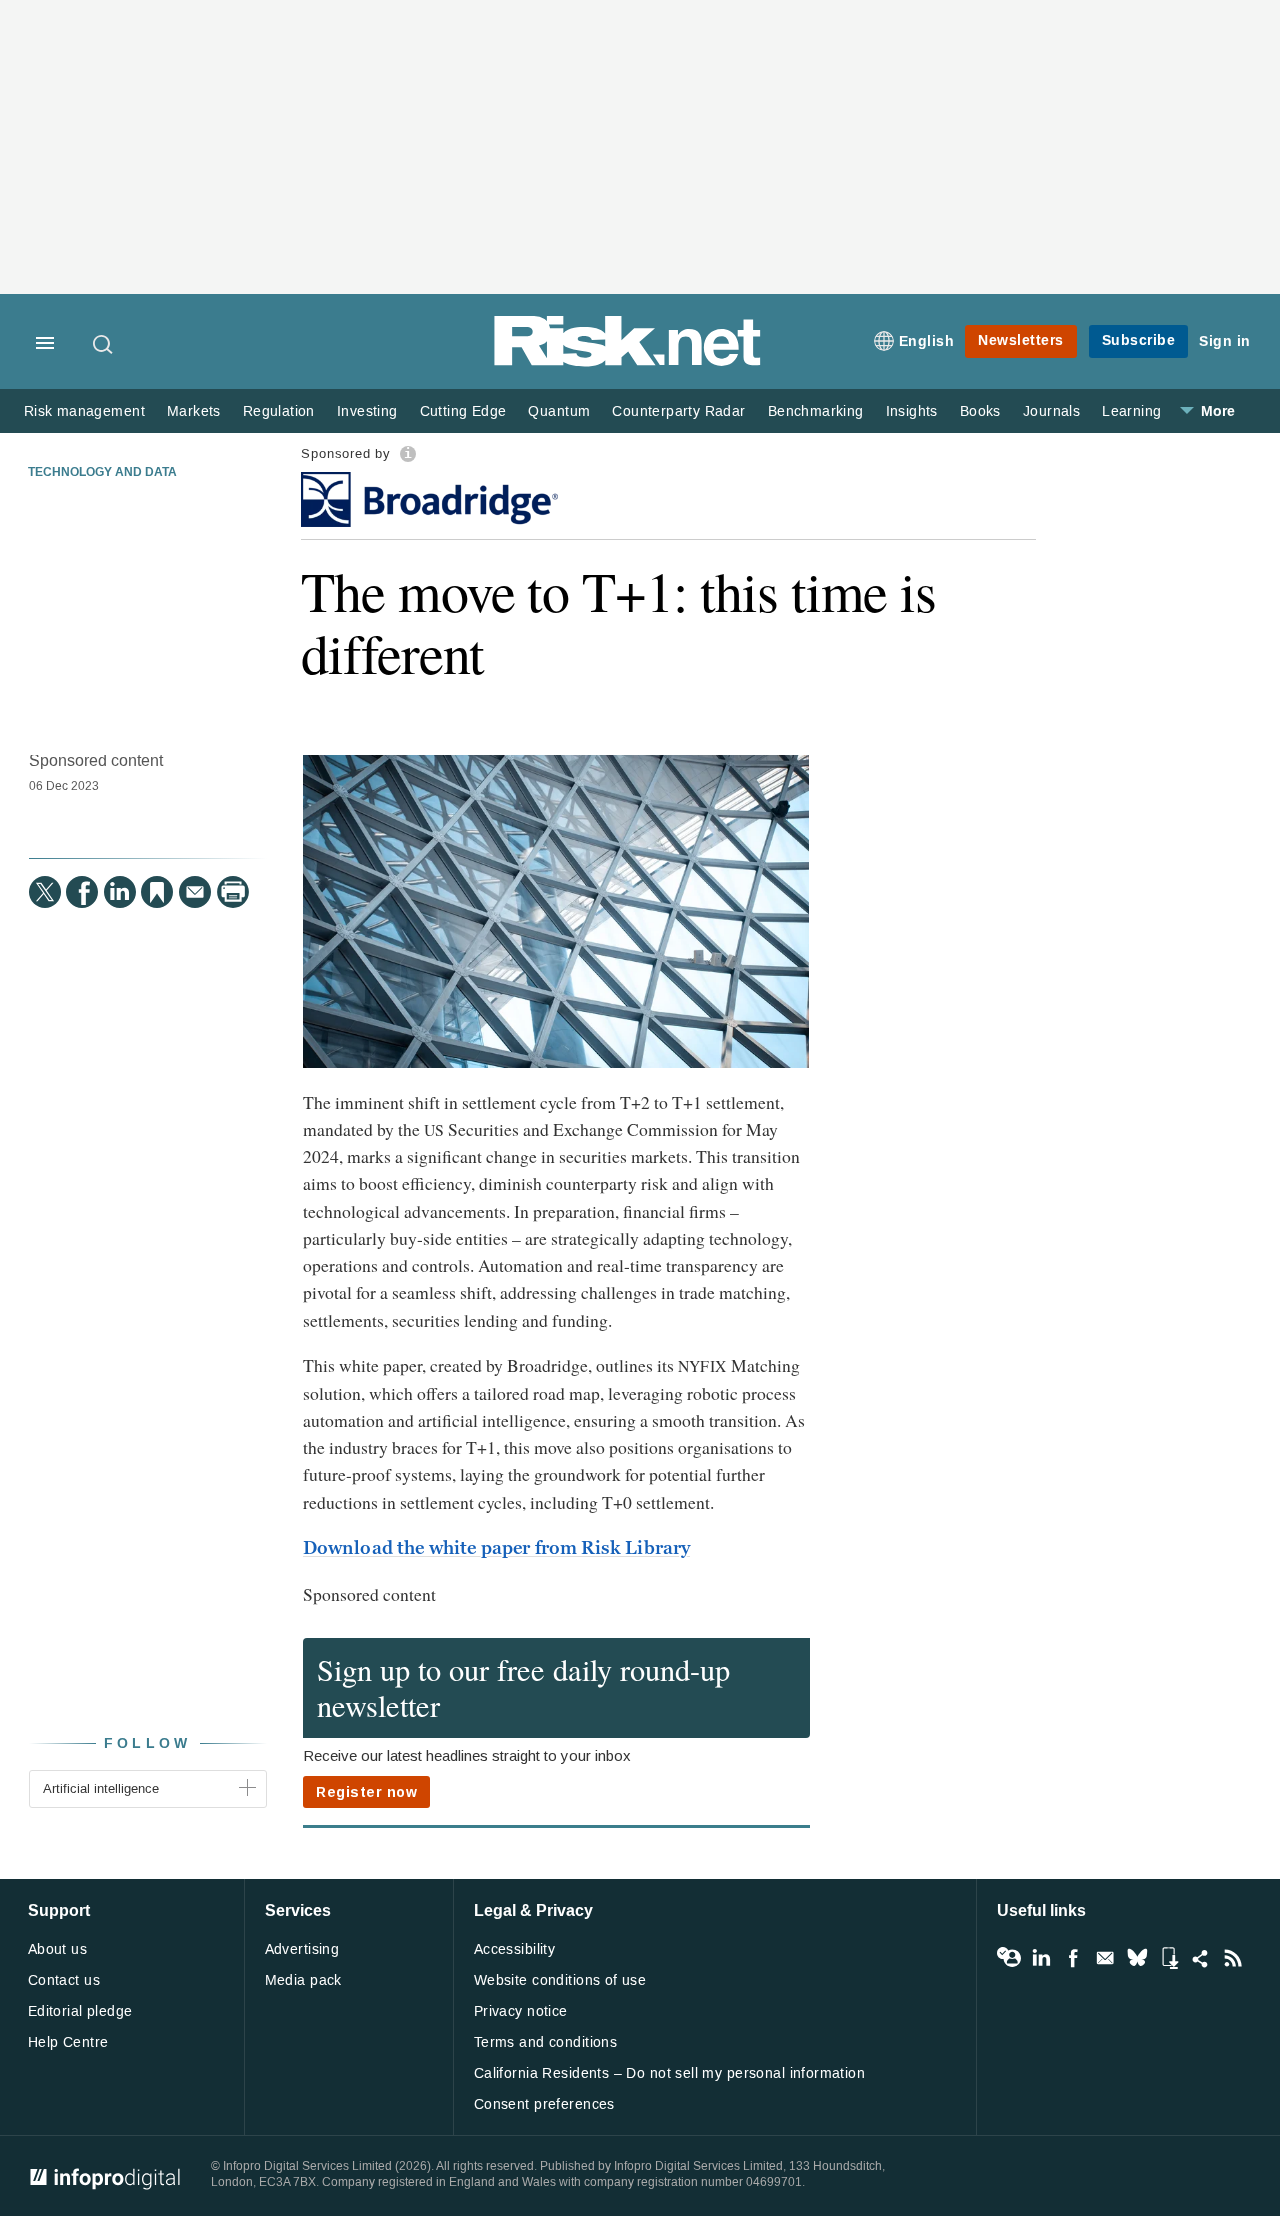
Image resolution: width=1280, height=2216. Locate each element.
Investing (367, 411)
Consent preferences (544, 2104)
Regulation (279, 411)
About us (57, 1949)
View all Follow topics (1009, 1958)
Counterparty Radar (678, 411)
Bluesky (1137, 1958)
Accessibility (514, 1949)
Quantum (559, 411)
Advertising (302, 1949)
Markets (194, 411)
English (927, 341)
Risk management (84, 411)
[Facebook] (82, 892)
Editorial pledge (80, 2011)
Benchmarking (816, 411)
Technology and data (102, 473)
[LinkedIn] (120, 892)
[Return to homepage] (628, 362)
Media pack (303, 1980)
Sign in (1225, 341)
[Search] (104, 344)
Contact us (64, 1980)
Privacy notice (521, 2011)
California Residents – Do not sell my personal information (669, 2073)
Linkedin (1041, 1958)
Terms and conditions (545, 2042)
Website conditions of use (560, 1980)
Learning (1131, 411)
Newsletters (1021, 340)
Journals (1051, 411)
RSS (1233, 1958)
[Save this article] (157, 892)
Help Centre (68, 2042)
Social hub (1201, 1958)
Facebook (1073, 1958)
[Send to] (195, 892)
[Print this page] (233, 892)
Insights (912, 411)
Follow (148, 1743)
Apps (1169, 1958)
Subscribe (1139, 340)
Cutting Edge (463, 411)
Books (980, 411)
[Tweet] (45, 892)
